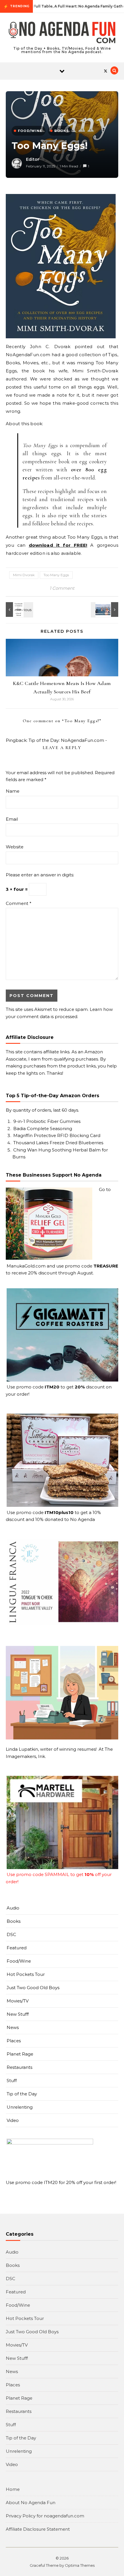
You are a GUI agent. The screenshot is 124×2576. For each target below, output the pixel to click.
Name (13, 791)
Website (15, 847)
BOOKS (62, 131)
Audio (13, 1908)
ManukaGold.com (26, 1266)
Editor (33, 159)
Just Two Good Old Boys (33, 1988)
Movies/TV (18, 2001)
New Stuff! (18, 2014)
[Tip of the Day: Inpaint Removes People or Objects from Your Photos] (105, 610)
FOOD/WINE (30, 131)
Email (12, 819)
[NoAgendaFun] (62, 33)
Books (14, 1921)
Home (13, 2489)
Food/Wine (19, 1961)
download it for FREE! (58, 545)
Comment (19, 903)
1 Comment (62, 588)
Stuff (12, 2081)
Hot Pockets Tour (26, 1974)
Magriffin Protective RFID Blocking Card (57, 1135)
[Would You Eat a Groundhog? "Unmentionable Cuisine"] (19, 610)
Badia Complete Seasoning (43, 1129)
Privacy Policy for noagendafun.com (45, 2516)
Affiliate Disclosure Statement (38, 2529)
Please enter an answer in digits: (40, 875)
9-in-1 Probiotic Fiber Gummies (47, 1121)
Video (13, 2120)
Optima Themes (80, 2565)
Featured (17, 1948)
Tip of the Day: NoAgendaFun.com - (68, 740)
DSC (11, 1934)
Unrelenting (20, 2107)
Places (14, 2041)
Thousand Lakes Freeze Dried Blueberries (58, 1143)
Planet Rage (20, 2054)
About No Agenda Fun (31, 2503)
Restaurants (19, 2067)
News (13, 2027)
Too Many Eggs (56, 575)
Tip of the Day (22, 2094)
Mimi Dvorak (24, 575)
